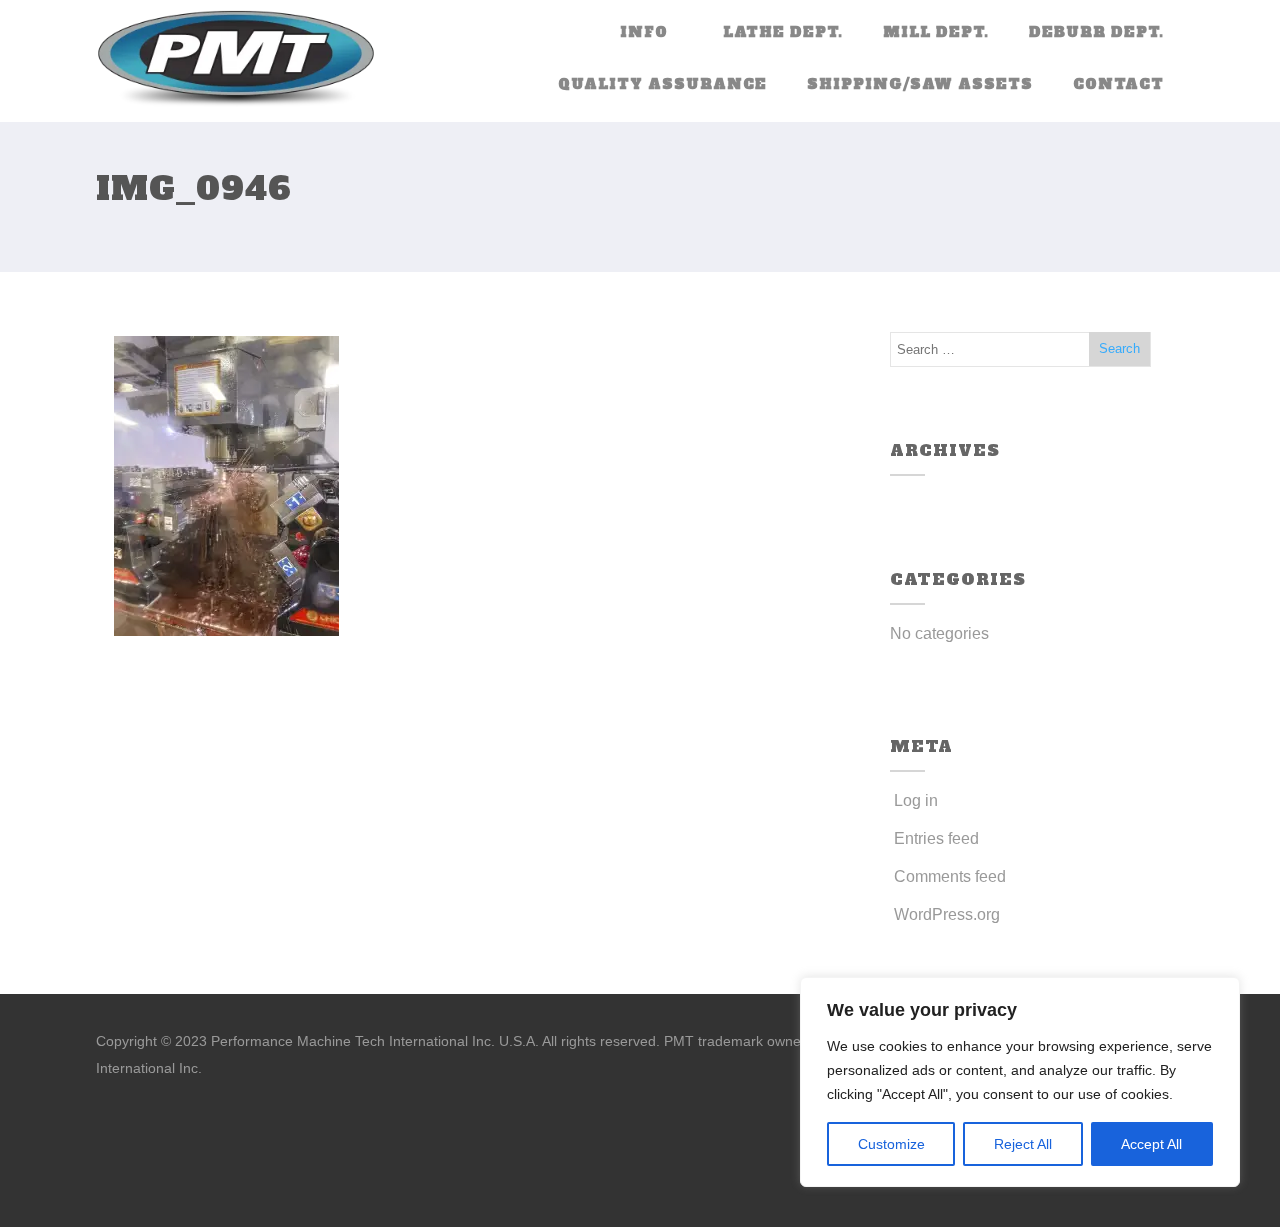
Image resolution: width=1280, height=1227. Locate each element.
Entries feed (936, 838)
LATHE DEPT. (783, 32)
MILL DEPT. (936, 32)
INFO (644, 32)
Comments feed (950, 876)
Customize (891, 1144)
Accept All (1151, 1144)
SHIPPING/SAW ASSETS (920, 84)
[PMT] (236, 61)
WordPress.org (947, 914)
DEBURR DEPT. (1096, 32)
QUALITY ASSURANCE (662, 84)
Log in (916, 800)
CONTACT (1118, 84)
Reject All (1023, 1144)
